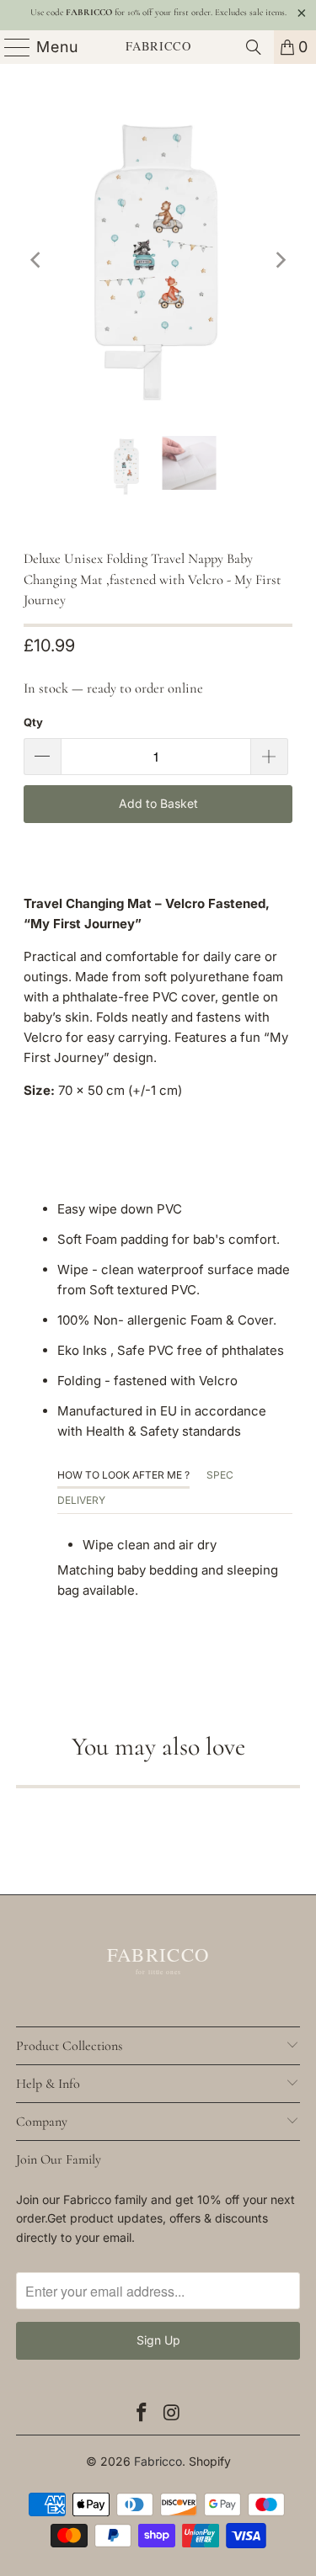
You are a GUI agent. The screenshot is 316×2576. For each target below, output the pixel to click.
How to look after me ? (123, 1475)
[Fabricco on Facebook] (142, 2413)
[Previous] (36, 260)
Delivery (81, 1500)
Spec (220, 1475)
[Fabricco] (158, 47)
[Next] (280, 260)
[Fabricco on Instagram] (173, 2413)
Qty (33, 722)
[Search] (254, 47)
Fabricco (158, 2461)
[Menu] (10, 47)
